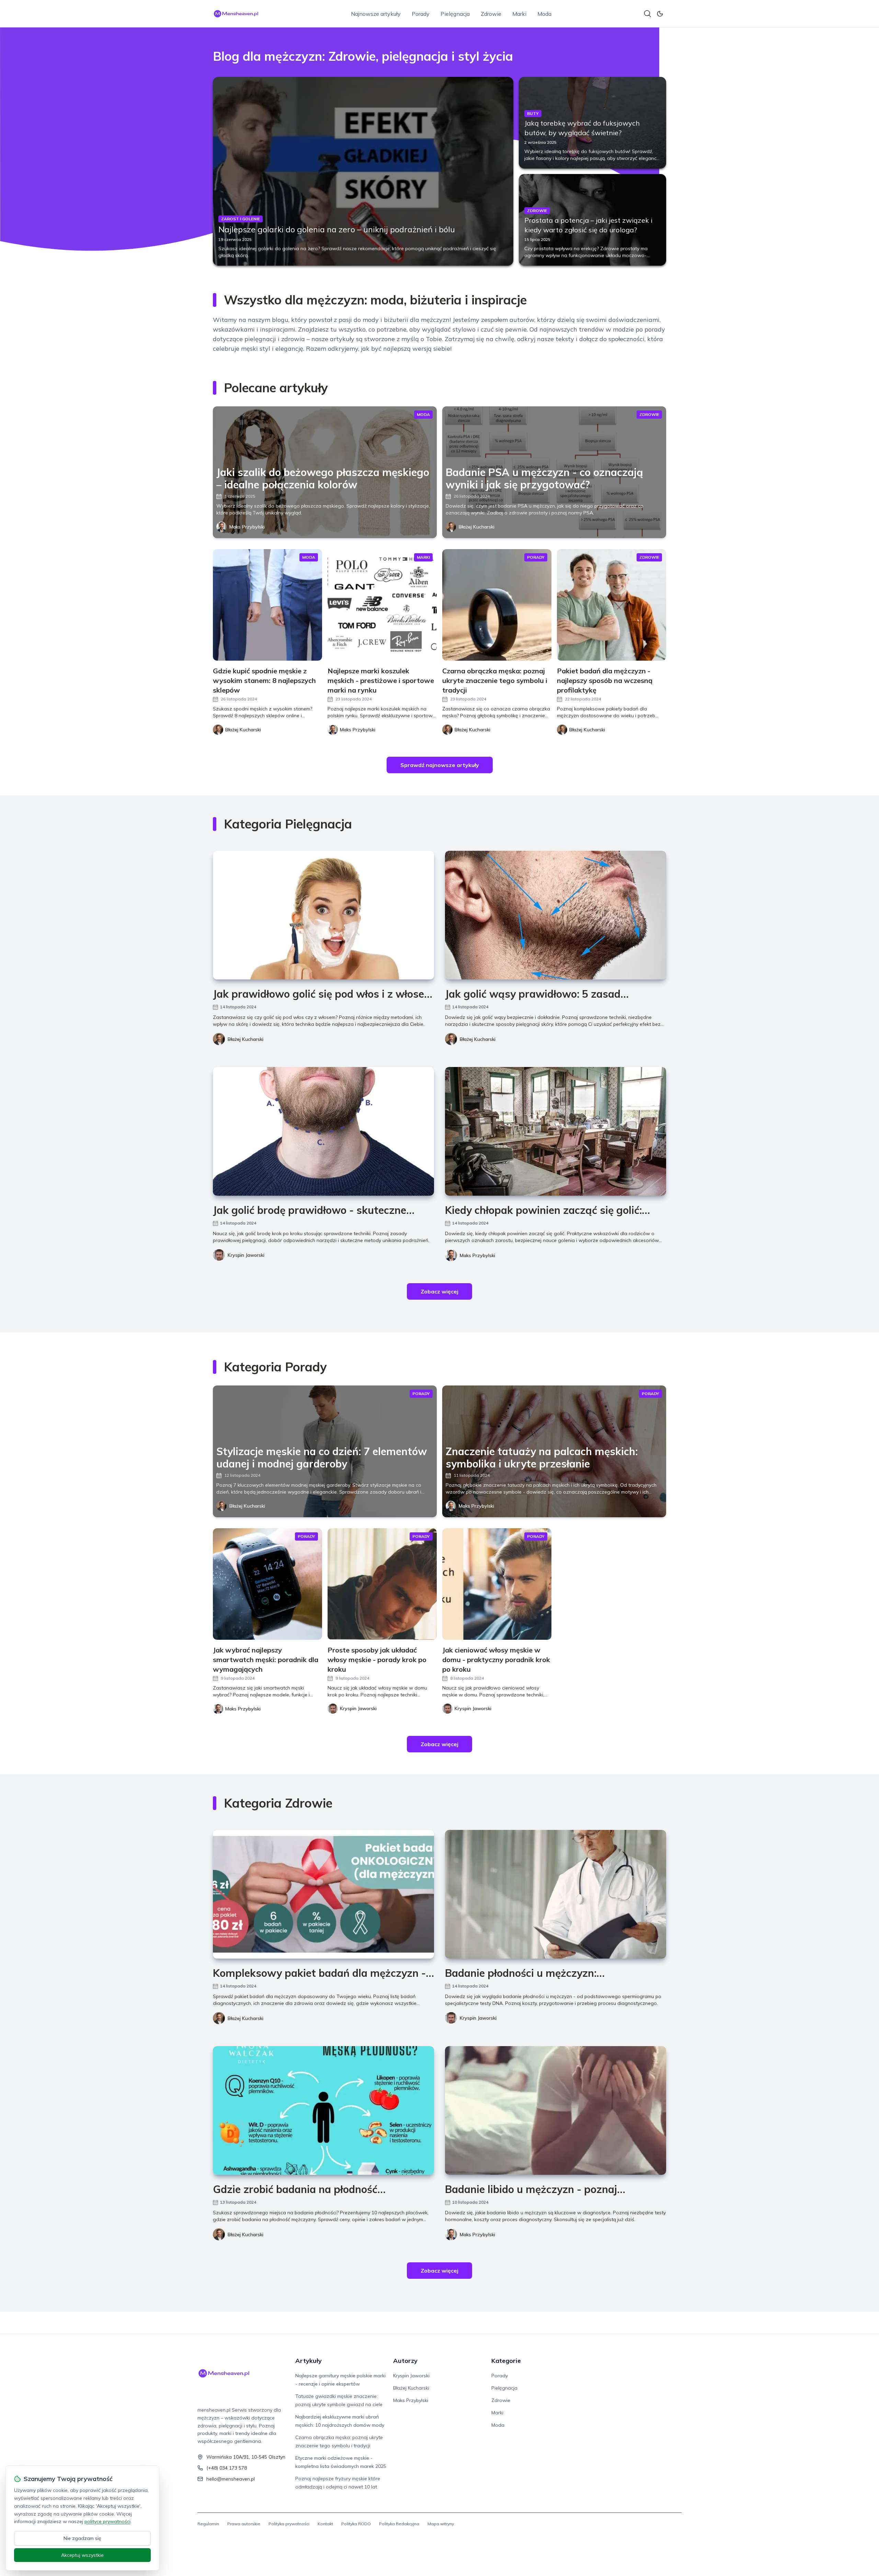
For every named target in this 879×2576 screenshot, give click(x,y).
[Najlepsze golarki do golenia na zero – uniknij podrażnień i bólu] (363, 171)
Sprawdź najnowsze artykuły (440, 765)
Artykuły (309, 2361)
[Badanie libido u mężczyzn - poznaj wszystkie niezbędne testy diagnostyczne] (556, 2110)
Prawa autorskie (244, 2524)
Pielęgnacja (455, 14)
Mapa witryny (441, 2524)
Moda (544, 14)
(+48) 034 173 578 (227, 2468)
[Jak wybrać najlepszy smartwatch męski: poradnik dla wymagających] (267, 1584)
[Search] (648, 14)
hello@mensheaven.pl (231, 2479)
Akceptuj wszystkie (82, 2555)
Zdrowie (491, 14)
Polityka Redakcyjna (399, 2524)
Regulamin (208, 2524)
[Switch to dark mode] (660, 14)
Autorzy (405, 2361)
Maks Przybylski (247, 527)
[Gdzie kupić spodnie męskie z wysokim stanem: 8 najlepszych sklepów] (267, 605)
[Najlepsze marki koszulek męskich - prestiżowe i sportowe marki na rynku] (382, 605)
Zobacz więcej (439, 1291)
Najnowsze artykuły (376, 14)
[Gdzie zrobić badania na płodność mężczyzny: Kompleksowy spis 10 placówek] (323, 2110)
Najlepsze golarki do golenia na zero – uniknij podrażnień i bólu (337, 229)
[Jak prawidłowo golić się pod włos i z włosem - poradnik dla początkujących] (323, 915)
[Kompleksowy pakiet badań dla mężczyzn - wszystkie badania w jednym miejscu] (323, 1894)
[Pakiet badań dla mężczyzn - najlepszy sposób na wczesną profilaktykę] (612, 605)
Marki (519, 14)
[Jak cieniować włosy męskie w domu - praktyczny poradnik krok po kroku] (497, 1584)
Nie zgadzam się (82, 2538)
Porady (421, 14)
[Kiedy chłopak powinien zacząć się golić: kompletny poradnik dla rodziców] (556, 1131)
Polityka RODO (356, 2524)
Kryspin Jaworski (246, 1255)
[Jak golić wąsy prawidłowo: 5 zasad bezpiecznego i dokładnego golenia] (556, 915)
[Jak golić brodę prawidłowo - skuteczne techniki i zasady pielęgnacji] (323, 1131)
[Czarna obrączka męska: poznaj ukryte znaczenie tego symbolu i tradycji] (497, 605)
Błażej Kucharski (477, 527)
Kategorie (506, 2361)
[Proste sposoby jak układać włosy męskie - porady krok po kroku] (382, 1584)
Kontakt (325, 2524)
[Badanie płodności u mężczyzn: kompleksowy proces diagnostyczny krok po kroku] (556, 1894)
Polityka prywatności (289, 2524)
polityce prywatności (107, 2521)
